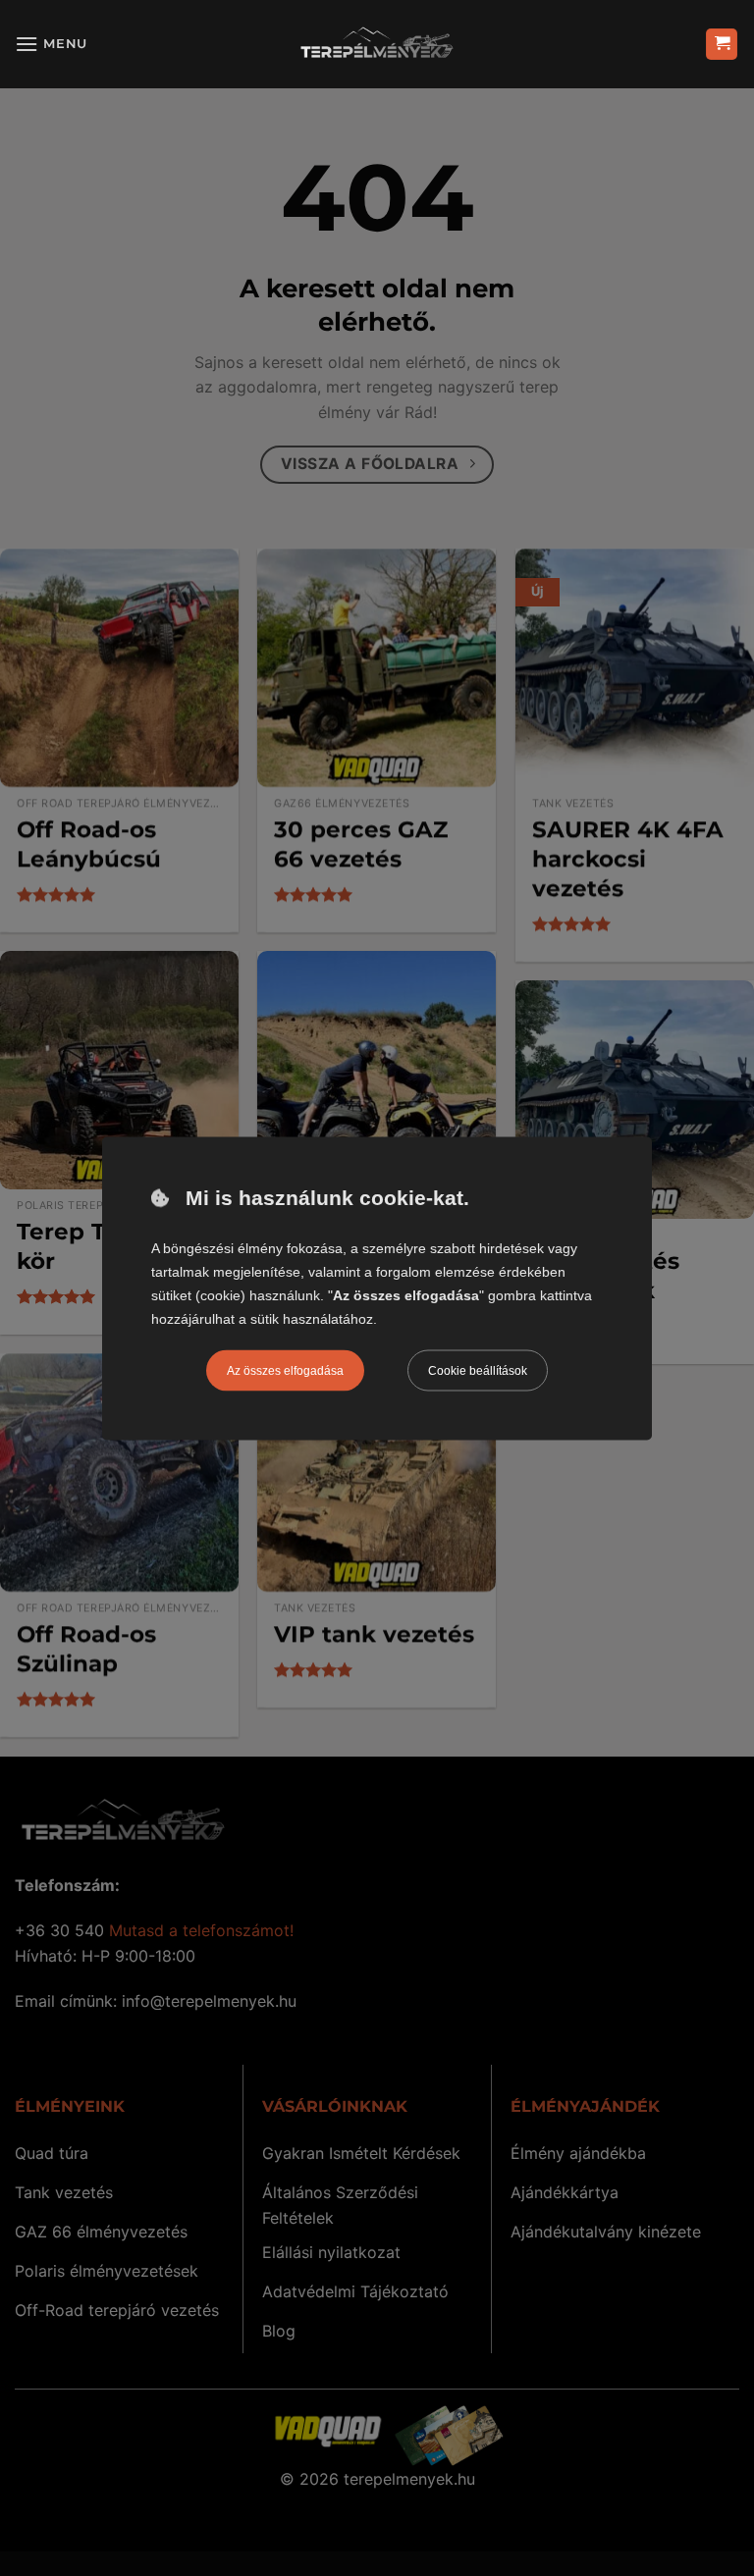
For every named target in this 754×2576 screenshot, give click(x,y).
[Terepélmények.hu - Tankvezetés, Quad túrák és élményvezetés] (377, 44)
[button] (51, 44)
